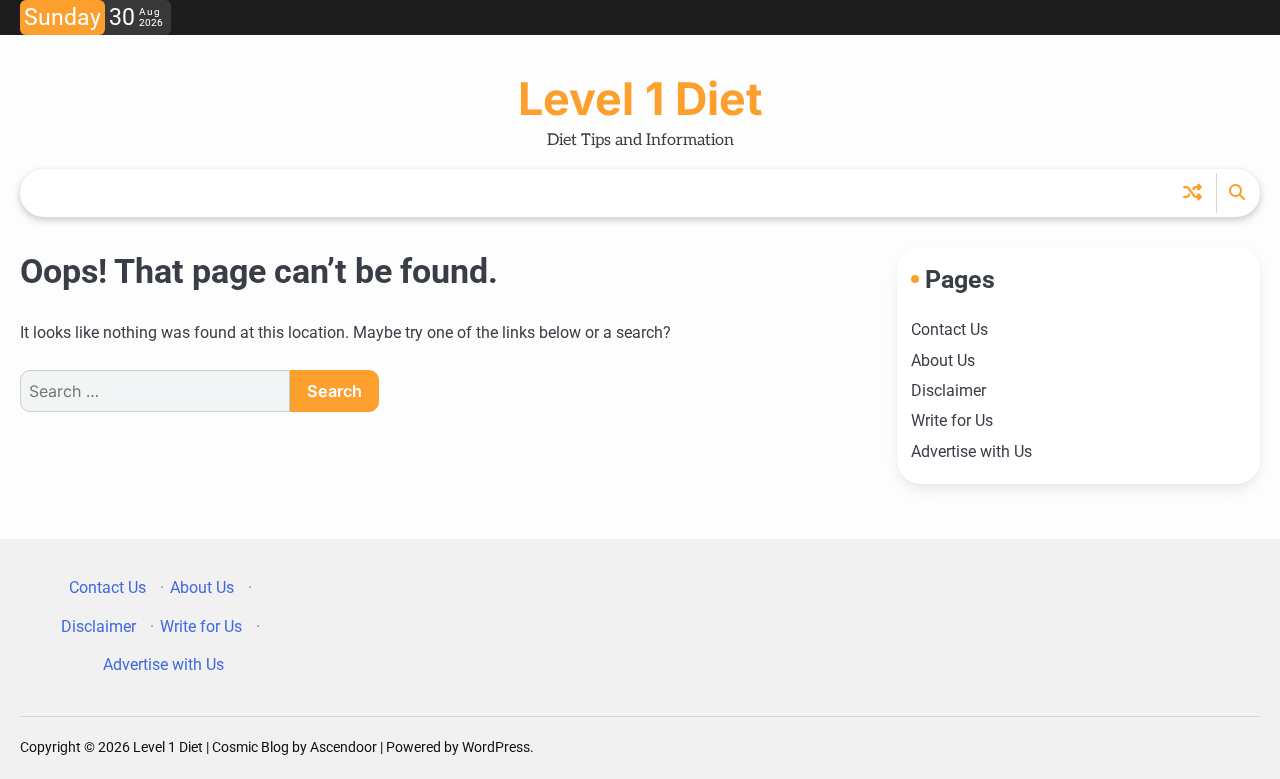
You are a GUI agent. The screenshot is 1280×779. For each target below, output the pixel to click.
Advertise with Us (971, 451)
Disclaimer (948, 390)
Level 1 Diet (640, 98)
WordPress (496, 747)
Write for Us (952, 420)
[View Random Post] (1192, 192)
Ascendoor (343, 747)
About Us (943, 360)
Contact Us (949, 329)
